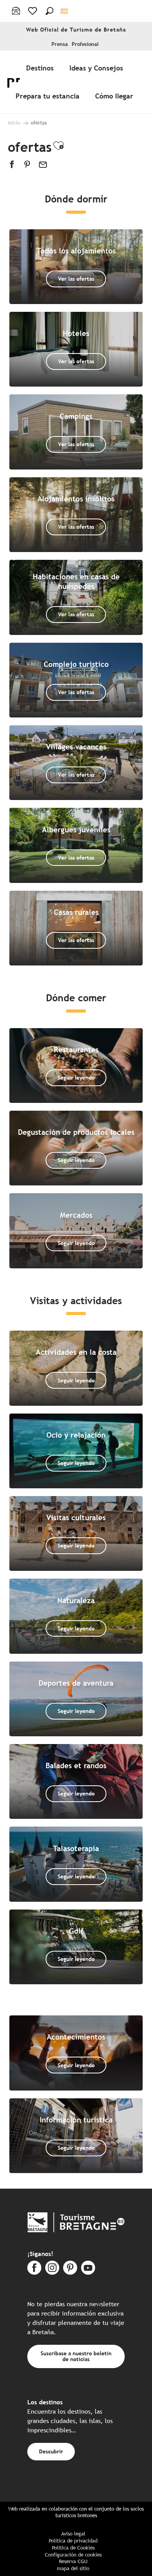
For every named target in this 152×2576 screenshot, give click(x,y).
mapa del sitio (73, 2568)
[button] (49, 11)
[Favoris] (33, 11)
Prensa (60, 44)
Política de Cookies (73, 2548)
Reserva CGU (73, 2561)
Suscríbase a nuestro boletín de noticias (76, 2356)
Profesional (85, 44)
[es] (65, 11)
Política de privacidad (73, 2541)
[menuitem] (42, 68)
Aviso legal (73, 2534)
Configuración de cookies (73, 2555)
